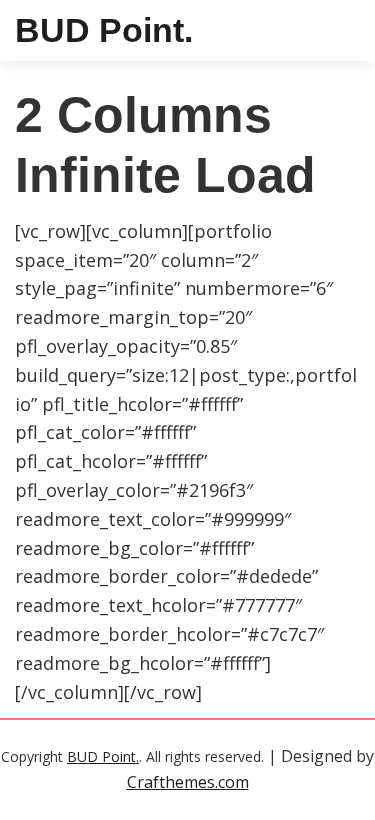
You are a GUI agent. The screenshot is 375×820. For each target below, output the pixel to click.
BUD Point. (104, 30)
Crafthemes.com (188, 782)
